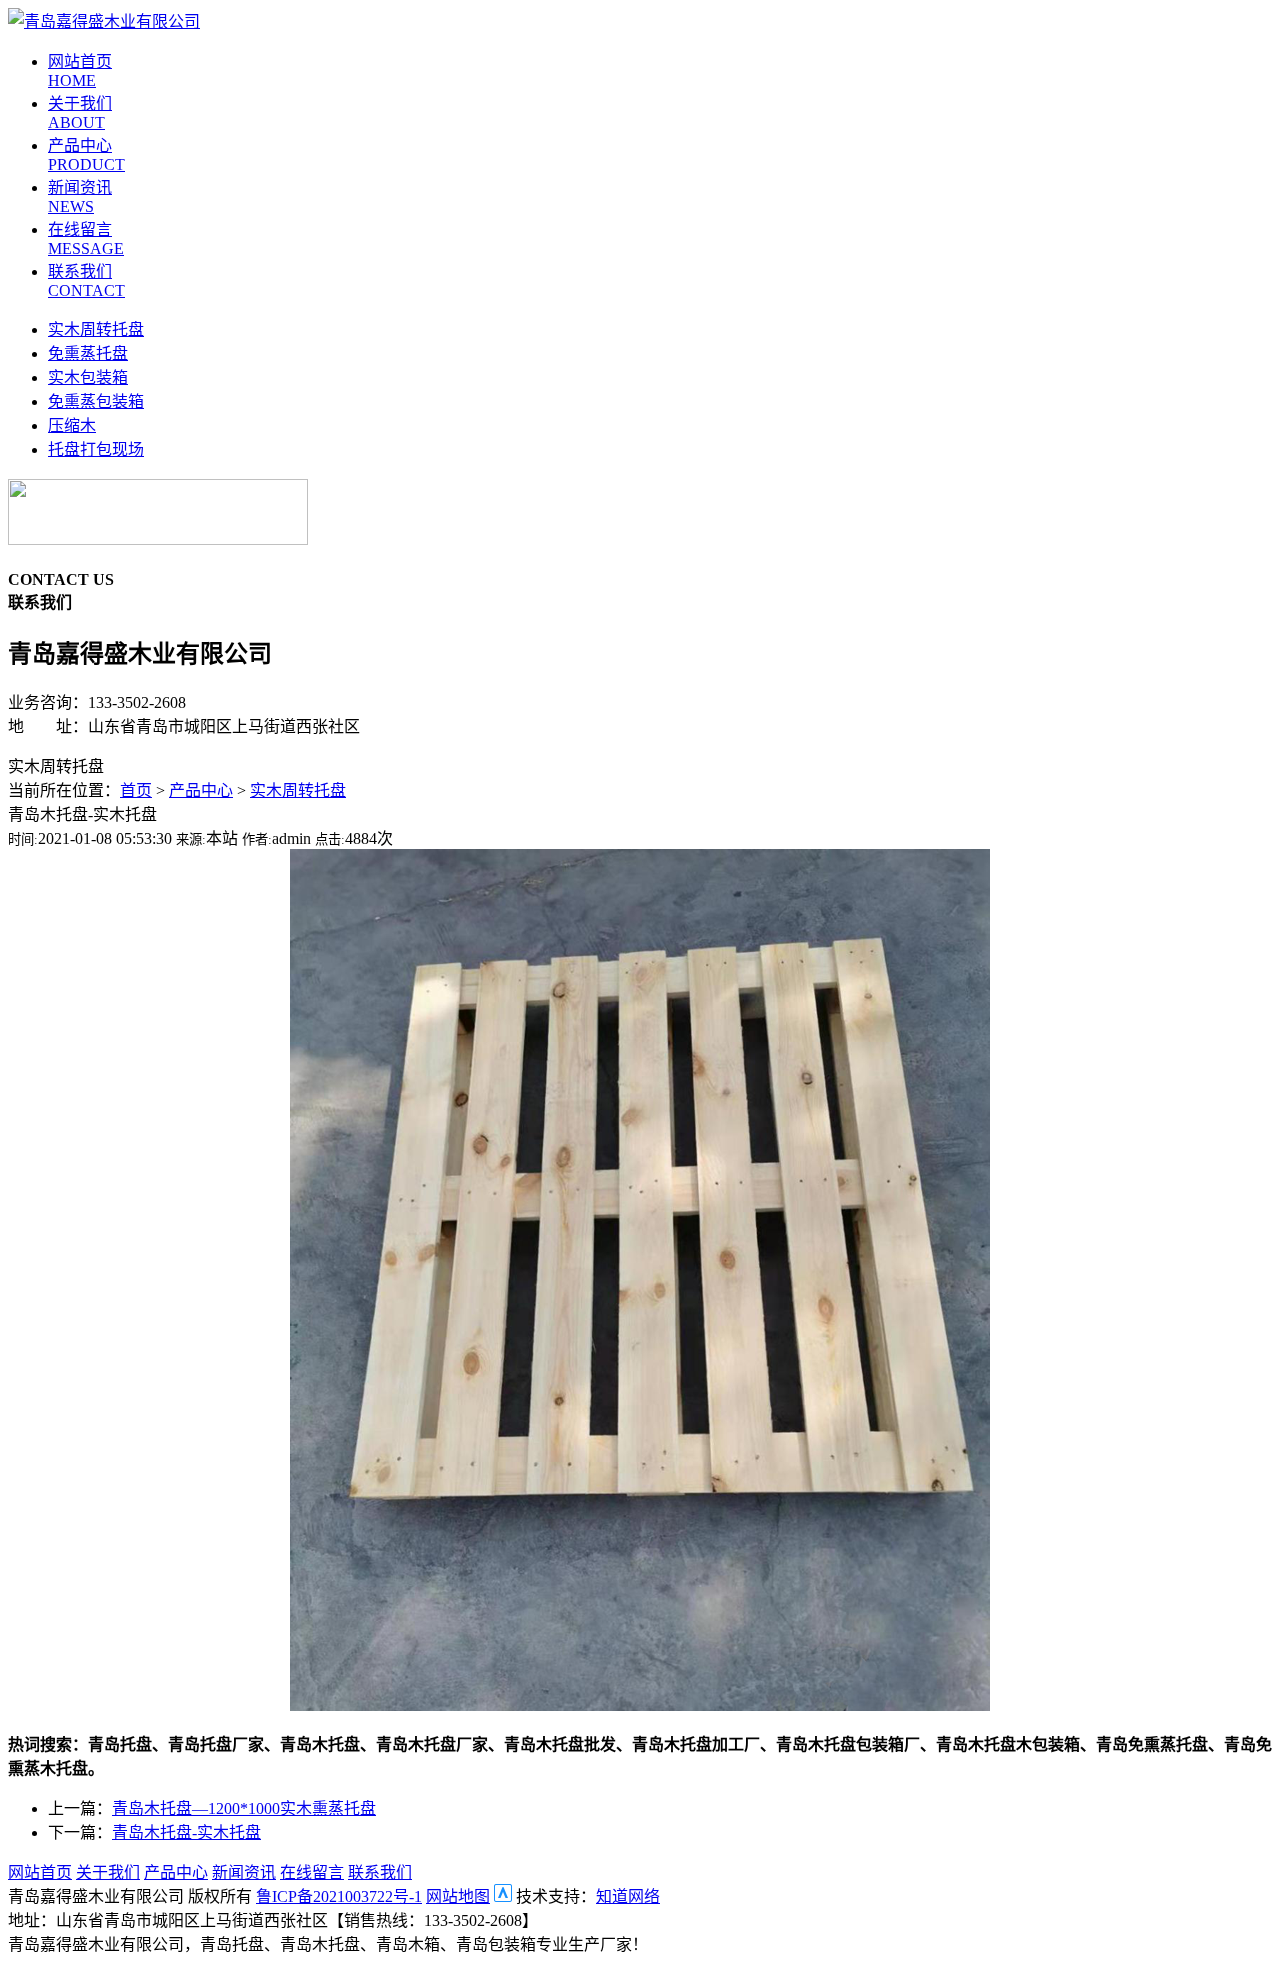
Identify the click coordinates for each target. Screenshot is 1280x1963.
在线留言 (312, 1872)
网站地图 (458, 1896)
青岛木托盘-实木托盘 (186, 1832)
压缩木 (72, 425)
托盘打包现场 (96, 449)
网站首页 (40, 1872)
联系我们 (380, 1872)
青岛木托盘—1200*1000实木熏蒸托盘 (244, 1808)
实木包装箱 (88, 377)
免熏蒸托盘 (88, 353)
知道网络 (628, 1896)
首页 (136, 790)
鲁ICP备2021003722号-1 (339, 1896)
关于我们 (108, 1872)
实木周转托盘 (96, 329)
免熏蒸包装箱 (96, 401)
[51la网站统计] (503, 1896)
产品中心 (201, 790)
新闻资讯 (244, 1872)
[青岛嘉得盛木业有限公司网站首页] (104, 21)
